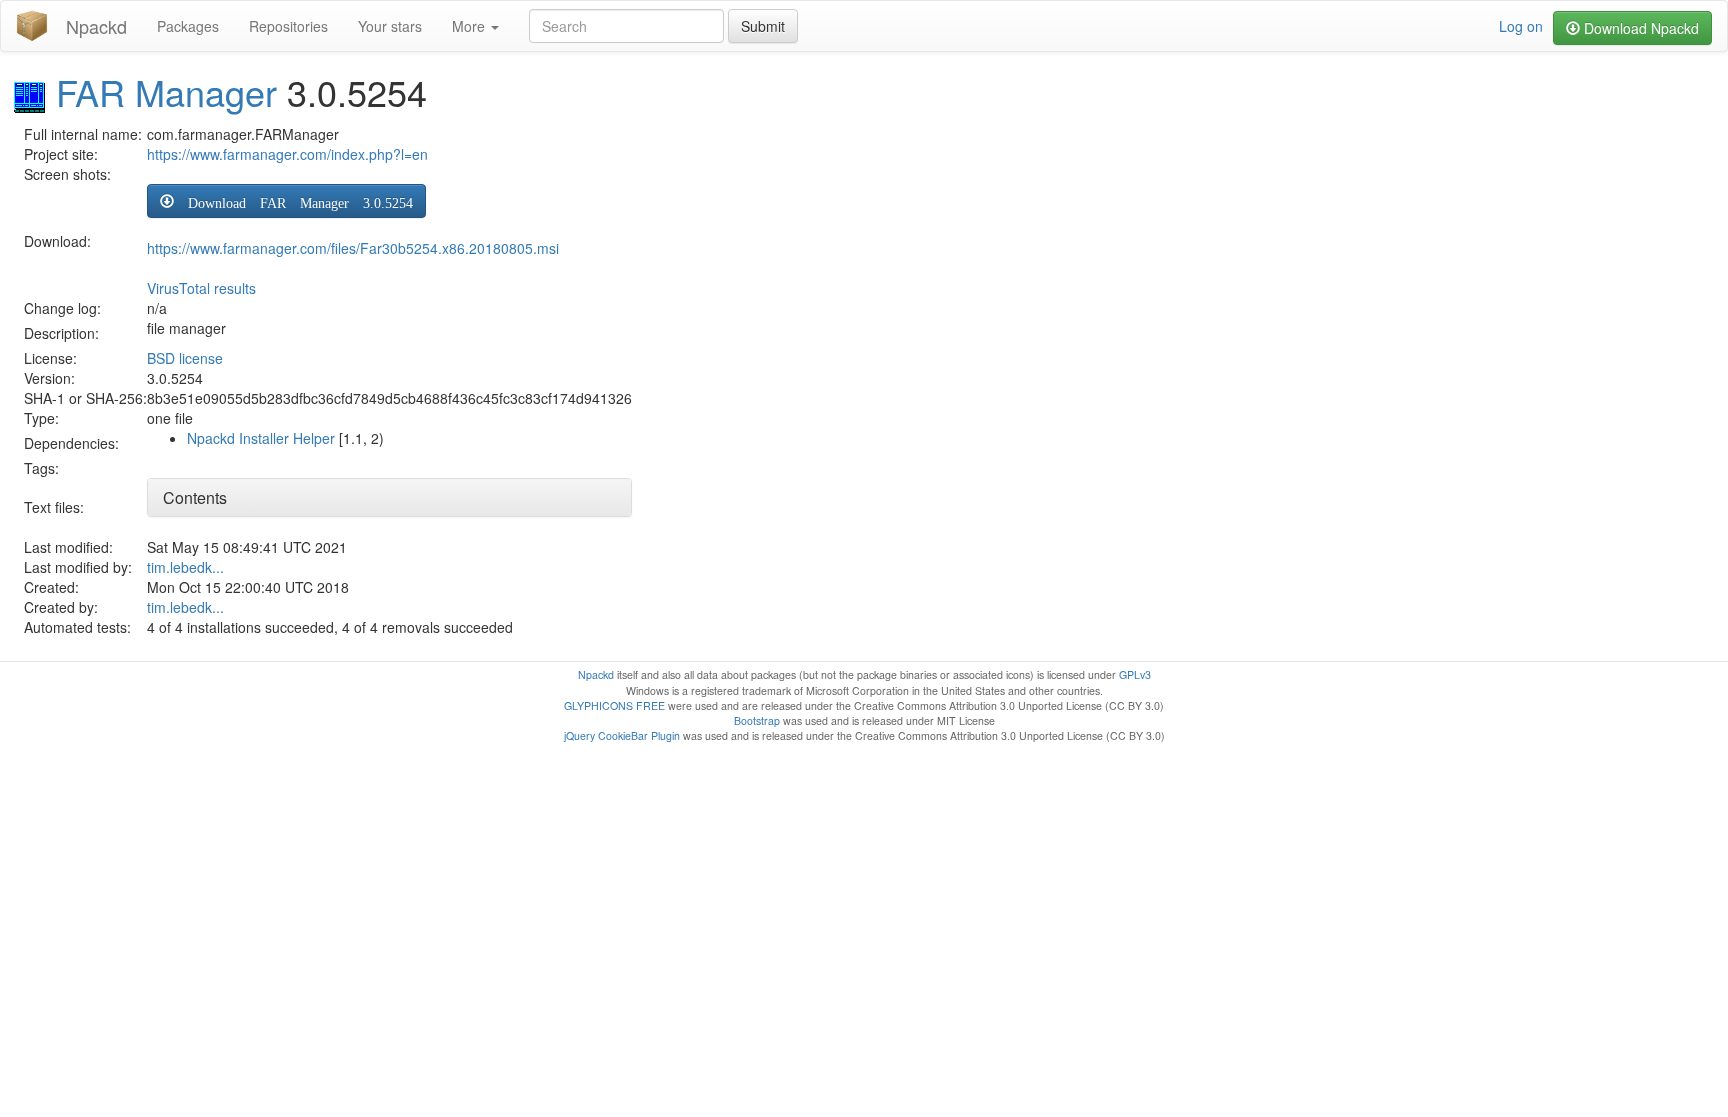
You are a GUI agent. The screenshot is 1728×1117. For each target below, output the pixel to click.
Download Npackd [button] (1639, 28)
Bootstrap (757, 720)
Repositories (288, 26)
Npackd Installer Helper (261, 438)
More (470, 26)
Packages (188, 26)
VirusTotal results (201, 288)
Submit (763, 26)
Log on (1521, 26)
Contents (195, 497)
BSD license (185, 358)
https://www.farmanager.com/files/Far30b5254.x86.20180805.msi (353, 248)
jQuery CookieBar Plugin (622, 735)
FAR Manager (166, 91)
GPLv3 (1135, 674)
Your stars (390, 26)
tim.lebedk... (185, 567)
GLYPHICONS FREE (614, 705)
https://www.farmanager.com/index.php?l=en (287, 154)
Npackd (96, 26)
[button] (286, 201)
